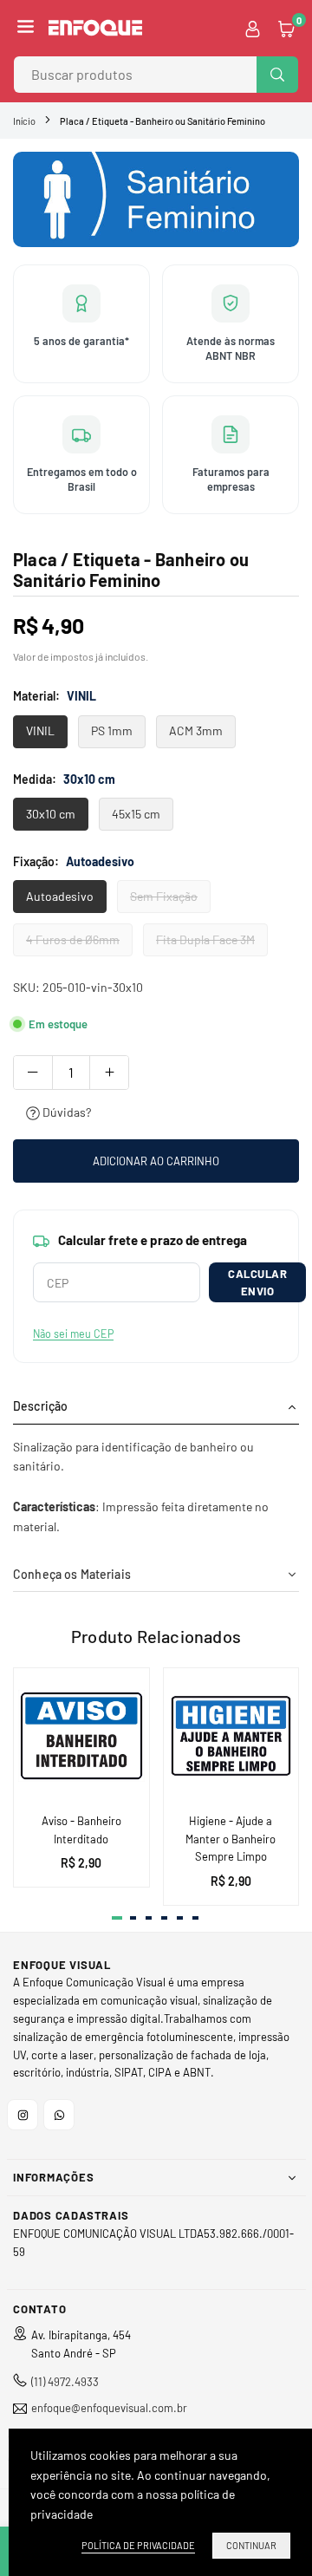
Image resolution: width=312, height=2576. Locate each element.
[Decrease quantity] (33, 1073)
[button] (26, 28)
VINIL (40, 730)
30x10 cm (51, 814)
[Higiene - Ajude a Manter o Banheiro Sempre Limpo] (231, 1736)
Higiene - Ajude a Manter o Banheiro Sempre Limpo (231, 1839)
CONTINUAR (251, 2545)
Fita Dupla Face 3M (205, 939)
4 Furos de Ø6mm (73, 939)
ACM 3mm (196, 730)
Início (24, 121)
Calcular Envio (257, 1282)
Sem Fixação (164, 896)
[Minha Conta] (253, 28)
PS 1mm (112, 730)
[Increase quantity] (109, 1073)
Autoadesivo (60, 896)
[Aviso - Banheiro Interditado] (81, 1736)
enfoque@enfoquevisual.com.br (109, 2408)
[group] (156, 199)
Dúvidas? (65, 1112)
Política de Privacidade (138, 2545)
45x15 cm (136, 814)
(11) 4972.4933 (65, 2382)
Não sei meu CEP (73, 1334)
